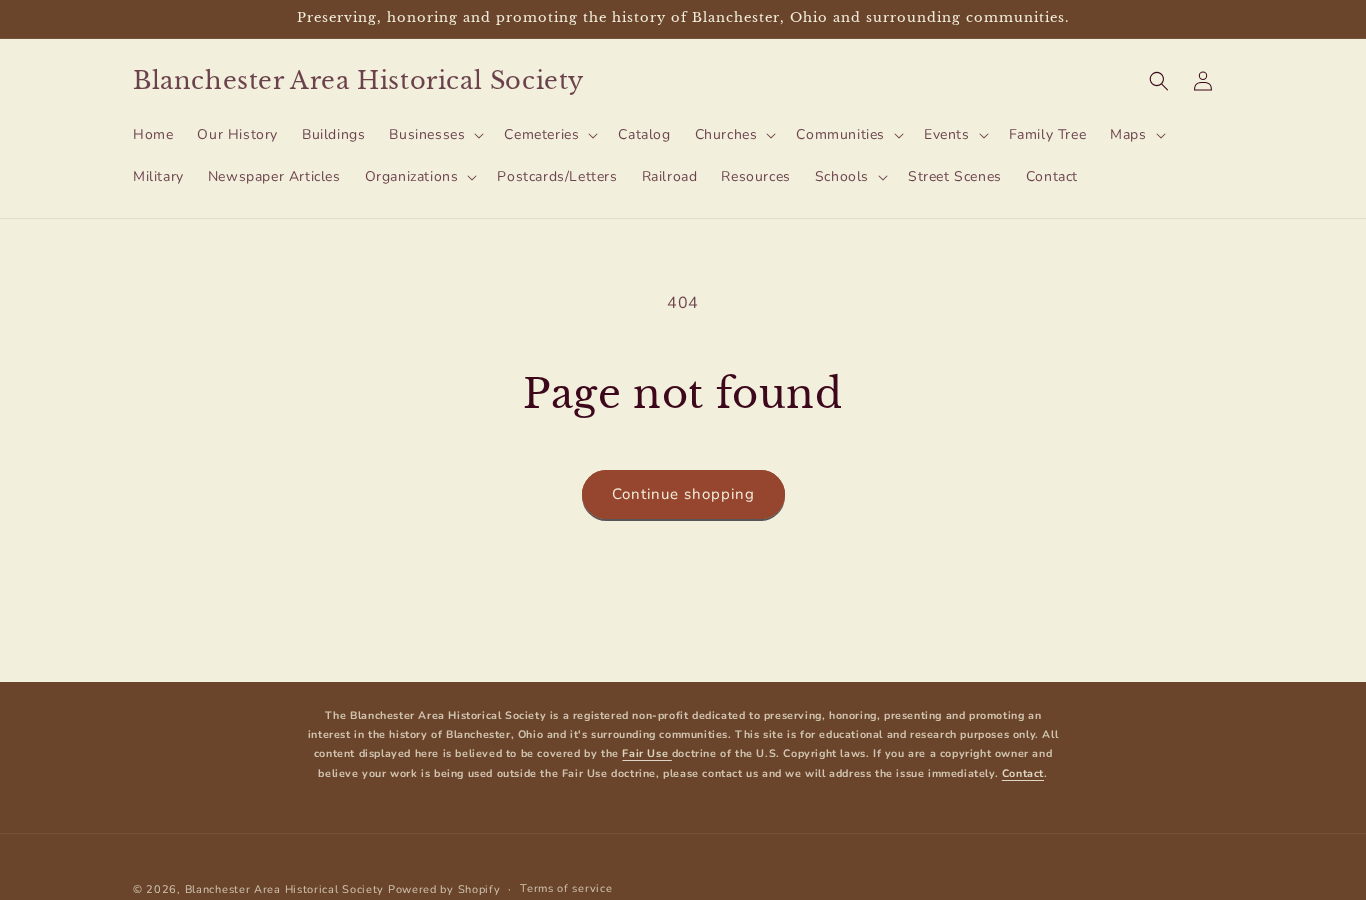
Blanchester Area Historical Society (285, 889)
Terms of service (566, 888)
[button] (434, 135)
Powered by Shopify (444, 889)
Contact (1023, 773)
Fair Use (646, 754)
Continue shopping (683, 494)
